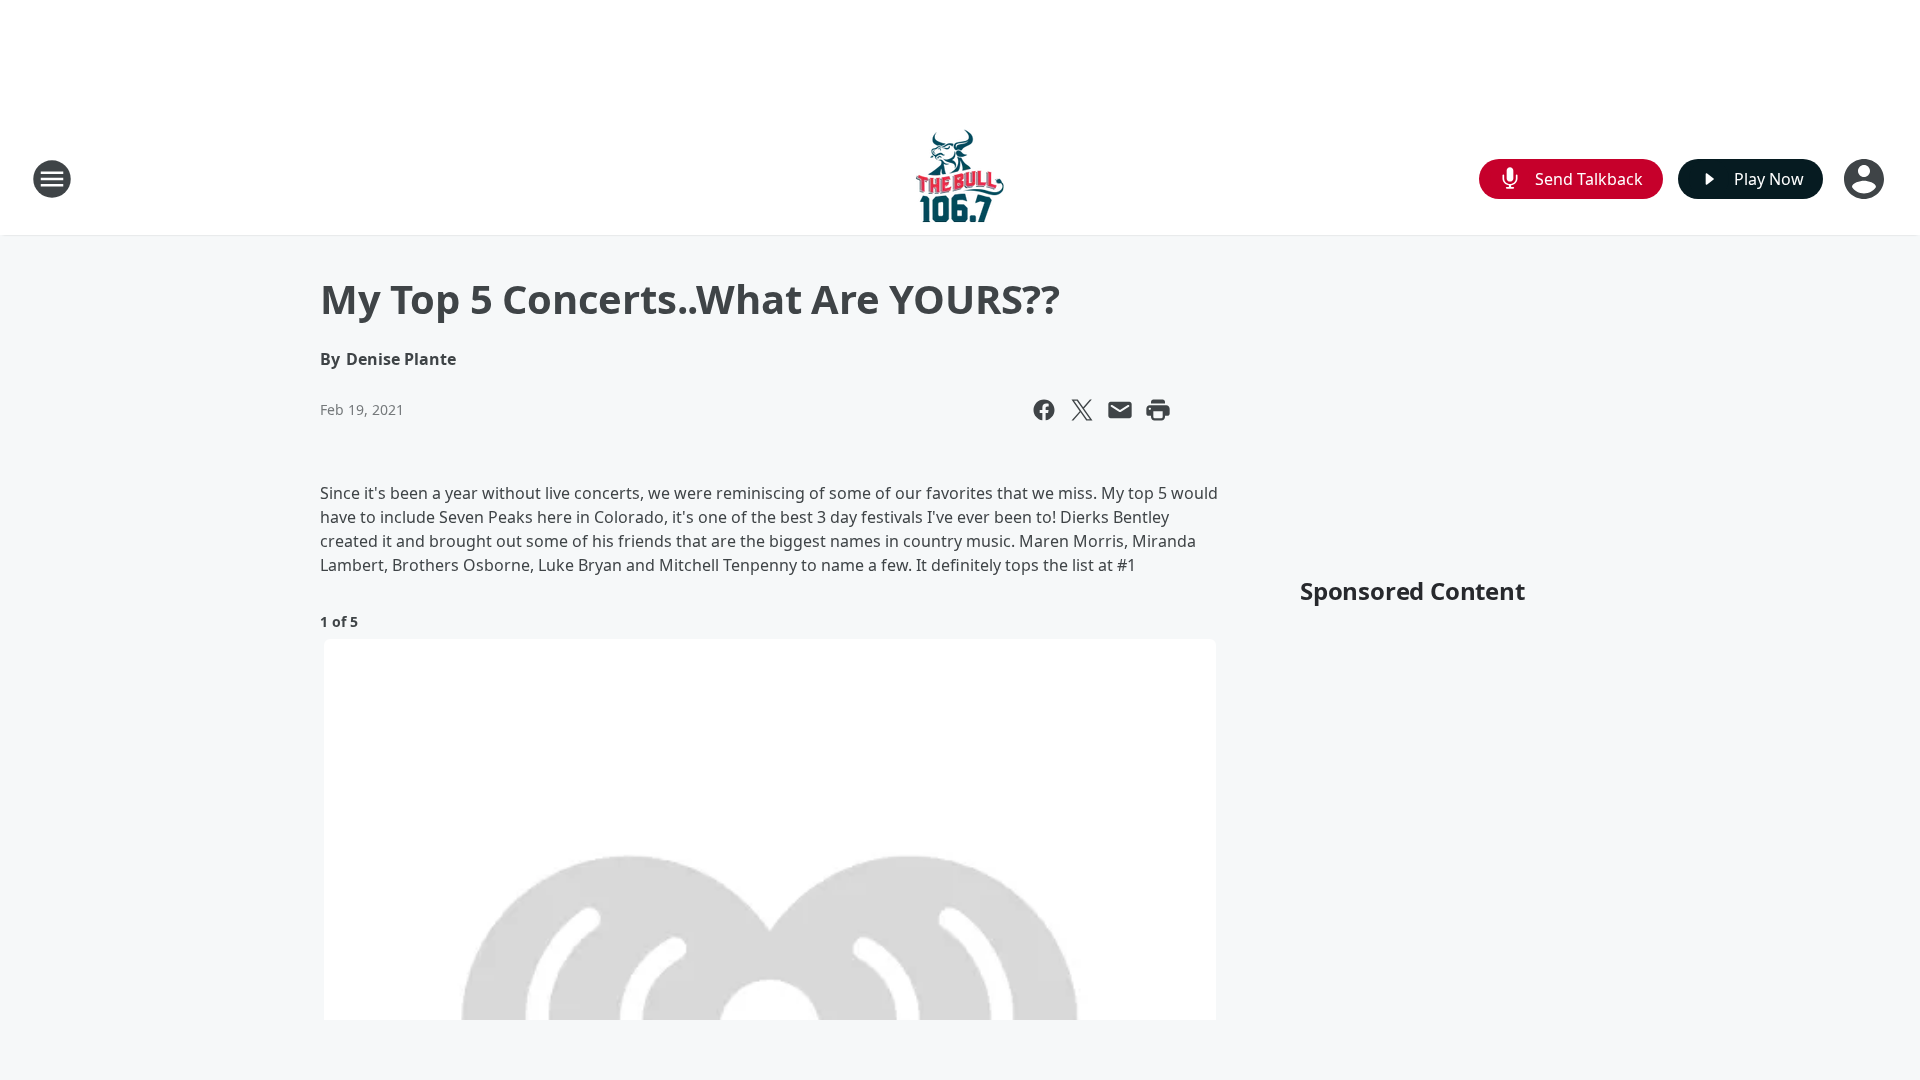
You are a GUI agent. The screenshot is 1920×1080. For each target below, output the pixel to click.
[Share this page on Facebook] (1044, 410)
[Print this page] (1158, 410)
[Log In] (1866, 179)
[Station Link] (960, 178)
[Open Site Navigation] (52, 179)
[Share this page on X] (1082, 410)
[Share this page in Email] (1120, 410)
